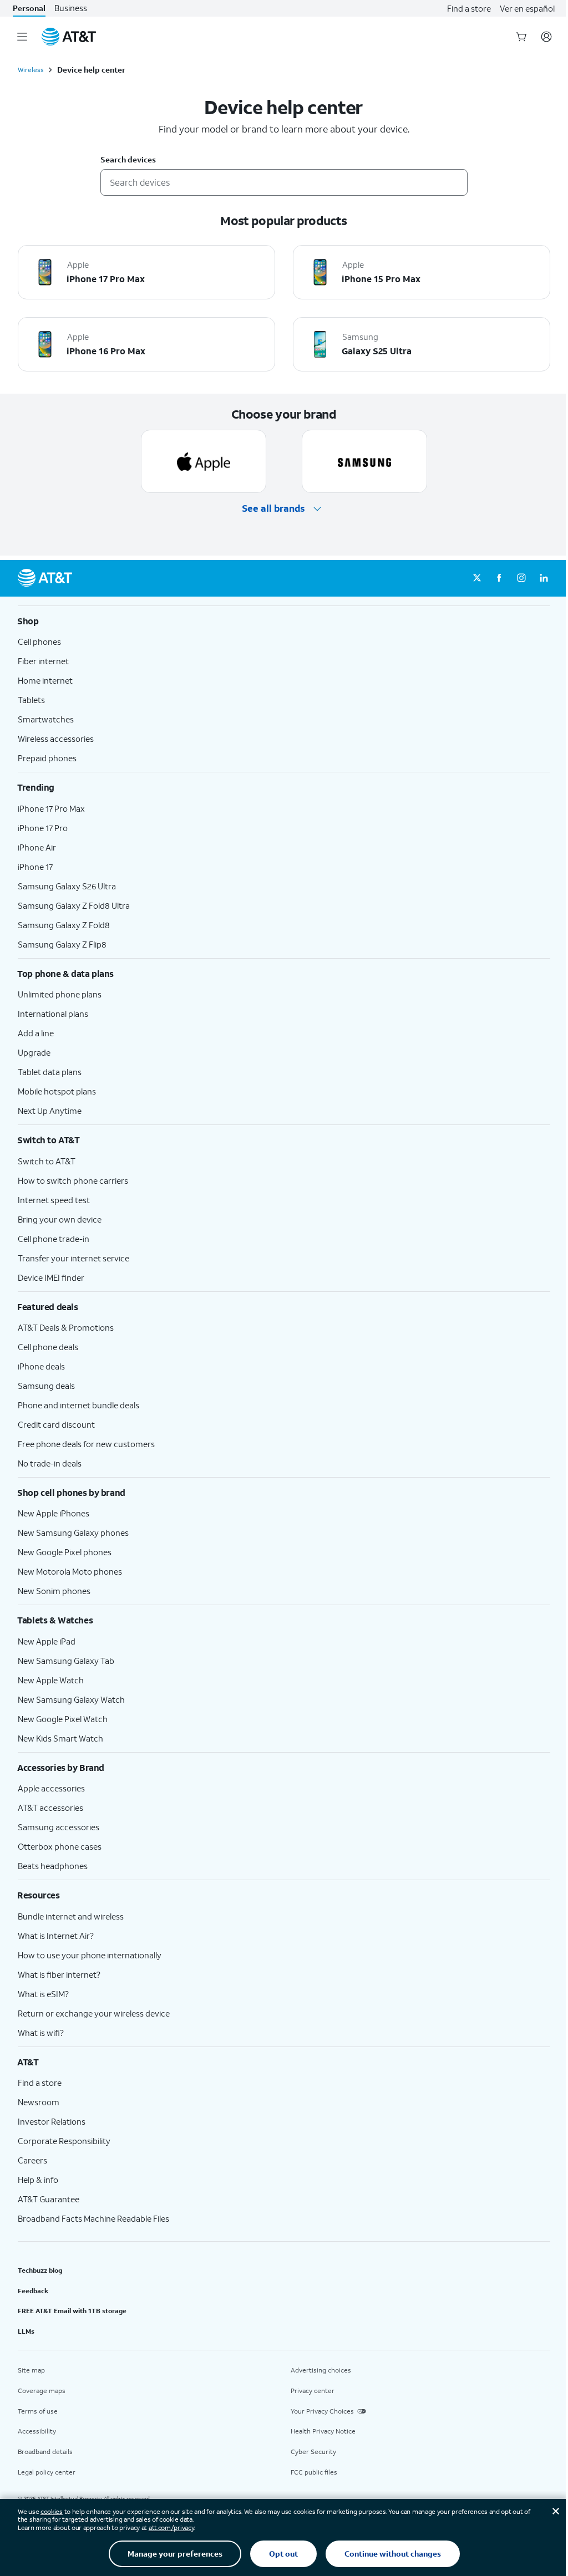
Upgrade (34, 1052)
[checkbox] (146, 272)
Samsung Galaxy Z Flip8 (62, 944)
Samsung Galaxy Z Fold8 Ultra (74, 905)
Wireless (31, 70)
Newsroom (39, 2102)
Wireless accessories (56, 739)
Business (71, 8)
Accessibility (37, 2431)
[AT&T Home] (69, 37)
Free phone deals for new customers (86, 1444)
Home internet (45, 680)
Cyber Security (313, 2452)
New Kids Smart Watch (60, 1738)
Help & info (38, 2180)
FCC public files (314, 2472)
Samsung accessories (59, 1827)
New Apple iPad (47, 1641)
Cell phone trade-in (54, 1239)
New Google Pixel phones (65, 1552)
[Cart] (521, 37)
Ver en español (527, 8)
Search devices (128, 160)
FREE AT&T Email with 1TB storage (72, 2311)
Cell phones (39, 642)
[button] (284, 509)
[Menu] (22, 37)
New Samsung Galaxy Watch (71, 1699)
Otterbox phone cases (60, 1846)
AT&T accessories (50, 1808)
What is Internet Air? (56, 1936)
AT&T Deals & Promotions (66, 1327)
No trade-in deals (50, 1463)
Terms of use (38, 2411)
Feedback (33, 2291)
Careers (32, 2160)
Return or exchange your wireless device (94, 2013)
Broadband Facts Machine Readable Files (93, 2218)
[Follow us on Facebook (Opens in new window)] (499, 578)
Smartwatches (46, 719)
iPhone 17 (35, 867)
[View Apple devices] (204, 461)
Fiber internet (43, 661)
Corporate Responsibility (64, 2141)
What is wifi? (41, 2033)
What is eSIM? (43, 1994)
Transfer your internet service (73, 1258)
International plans (53, 1014)
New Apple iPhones (54, 1513)
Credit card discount (56, 1424)
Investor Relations (52, 2121)
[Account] (546, 37)
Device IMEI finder (51, 1277)
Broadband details (45, 2452)
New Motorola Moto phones (70, 1571)
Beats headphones (53, 1866)
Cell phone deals (48, 1347)
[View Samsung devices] (364, 461)
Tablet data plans (50, 1072)
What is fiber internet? (59, 1974)
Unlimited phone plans (60, 994)
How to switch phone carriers (73, 1180)
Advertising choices (321, 2370)
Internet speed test (54, 1200)
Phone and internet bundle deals (78, 1405)
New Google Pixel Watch (63, 1719)
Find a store (469, 8)
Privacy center (313, 2391)
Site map (31, 2370)
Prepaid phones (47, 758)
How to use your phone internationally (90, 1955)
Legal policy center (47, 2472)
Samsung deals (46, 1386)
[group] (284, 621)
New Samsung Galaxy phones (73, 1533)
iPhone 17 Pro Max (51, 808)
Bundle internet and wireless (71, 1916)
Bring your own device (60, 1219)
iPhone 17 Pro (43, 828)
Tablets (31, 700)
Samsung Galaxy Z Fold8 (64, 925)
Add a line (36, 1033)
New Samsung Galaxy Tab (66, 1661)
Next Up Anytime (50, 1111)
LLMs (26, 2331)
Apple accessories (51, 1788)
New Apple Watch (51, 1680)
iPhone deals (41, 1366)
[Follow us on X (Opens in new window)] (477, 578)
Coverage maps (42, 2391)
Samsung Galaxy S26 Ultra (67, 886)
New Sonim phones (54, 1591)
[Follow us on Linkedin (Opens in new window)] (544, 578)
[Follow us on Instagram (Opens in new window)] (521, 578)
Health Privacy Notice (323, 2431)
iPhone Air (37, 847)
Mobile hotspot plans (57, 1091)
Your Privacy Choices (322, 2411)
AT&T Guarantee (49, 2199)
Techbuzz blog (40, 2270)
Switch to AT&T (47, 1161)
